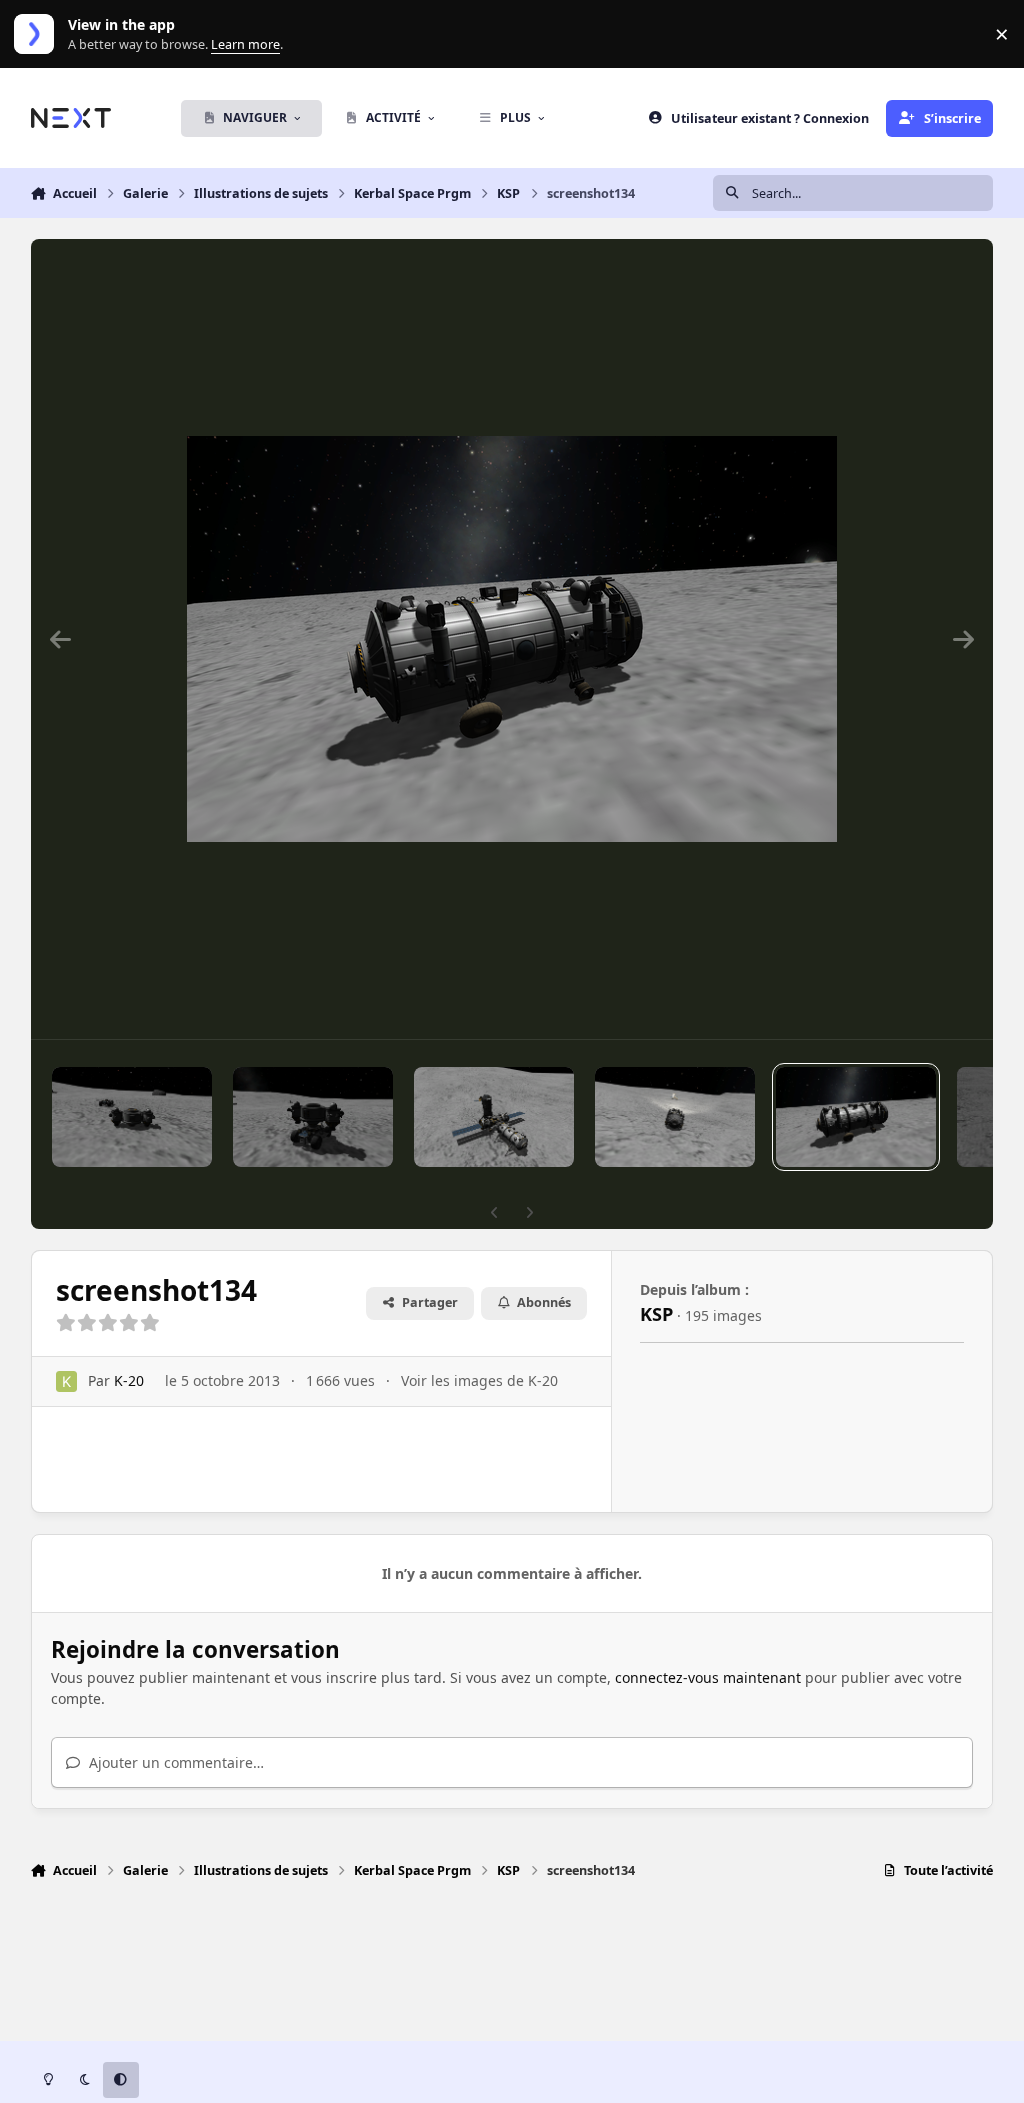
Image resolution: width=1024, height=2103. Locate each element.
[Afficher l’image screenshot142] (313, 1117)
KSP (656, 1314)
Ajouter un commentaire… (174, 1762)
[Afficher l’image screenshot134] (856, 1117)
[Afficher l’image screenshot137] (675, 1117)
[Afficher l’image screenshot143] (132, 1117)
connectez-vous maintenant (708, 1677)
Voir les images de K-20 (479, 1380)
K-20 (129, 1380)
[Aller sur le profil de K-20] (66, 1381)
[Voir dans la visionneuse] (512, 639)
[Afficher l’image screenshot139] (494, 1117)
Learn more (38, 34)
